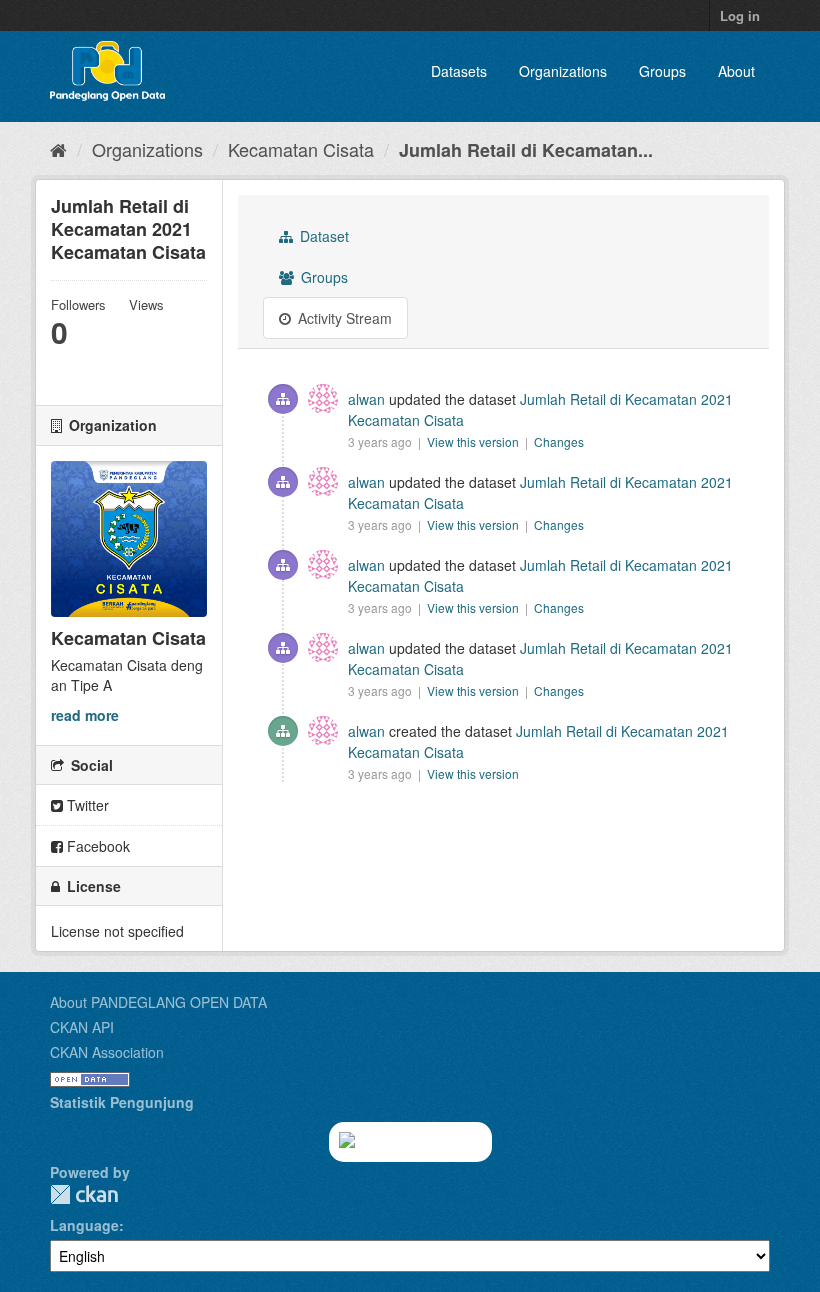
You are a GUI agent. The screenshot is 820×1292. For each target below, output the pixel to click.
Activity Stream (343, 318)
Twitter (86, 805)
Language (84, 1225)
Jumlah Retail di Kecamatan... (526, 150)
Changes (559, 441)
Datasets (459, 71)
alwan (366, 399)
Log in (740, 15)
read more (85, 715)
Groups (662, 71)
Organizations (563, 71)
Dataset (322, 236)
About (736, 71)
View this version (474, 441)
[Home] (58, 149)
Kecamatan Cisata (301, 149)
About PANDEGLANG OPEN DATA (158, 1002)
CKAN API (82, 1027)
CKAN (84, 1194)
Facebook (96, 846)
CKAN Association (107, 1052)
